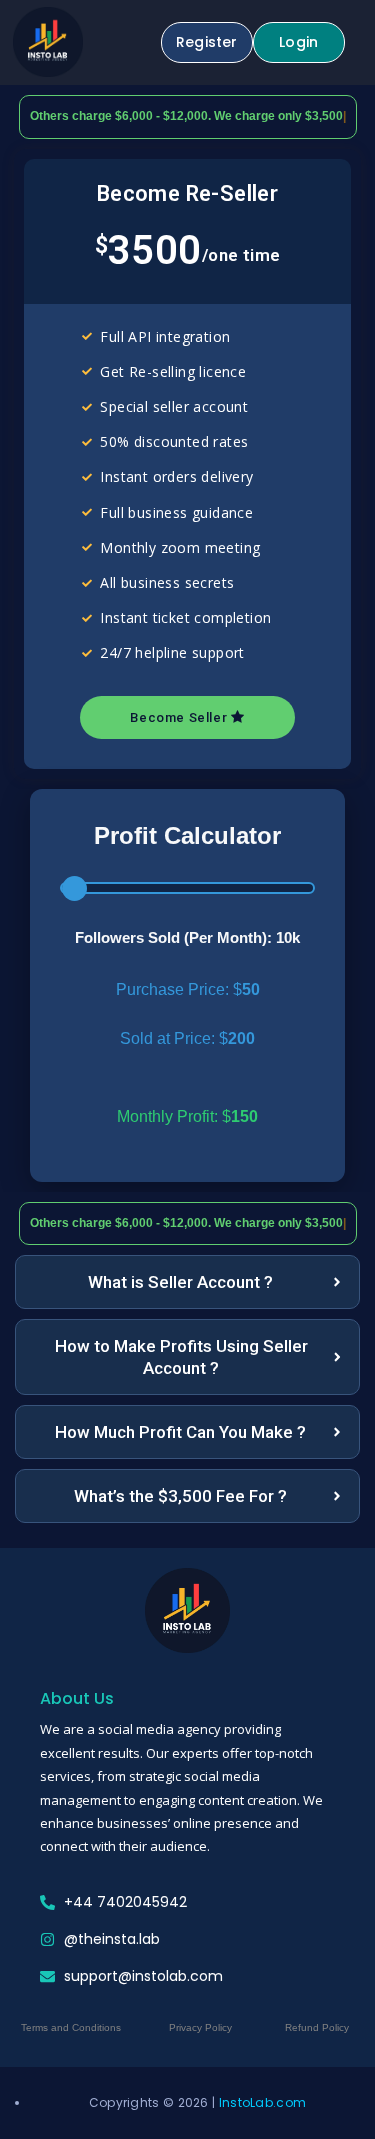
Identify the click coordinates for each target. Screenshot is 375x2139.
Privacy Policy (200, 2027)
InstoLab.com (263, 2102)
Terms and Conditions (71, 2027)
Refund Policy (317, 2027)
